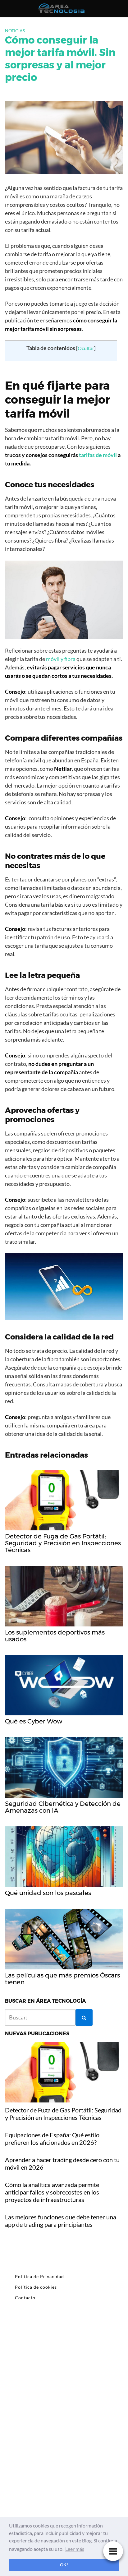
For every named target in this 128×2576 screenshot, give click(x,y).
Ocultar (86, 348)
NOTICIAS (15, 31)
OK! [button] (64, 2565)
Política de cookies (36, 2287)
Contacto (25, 2298)
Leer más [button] (75, 2549)
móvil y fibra (61, 659)
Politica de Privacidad (39, 2276)
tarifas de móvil (98, 455)
